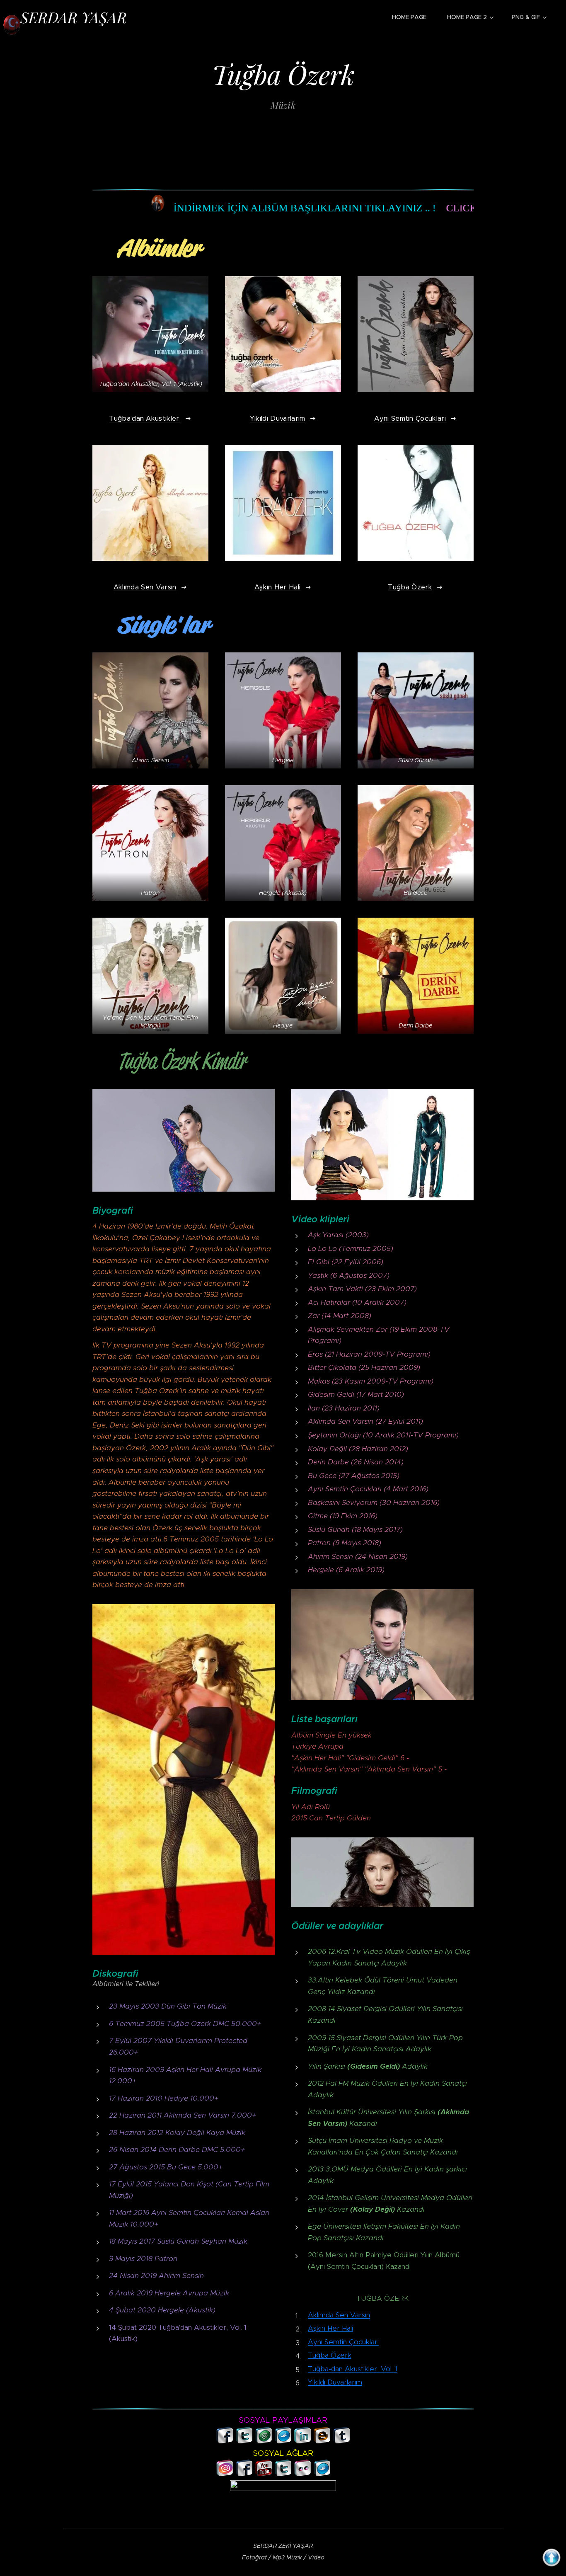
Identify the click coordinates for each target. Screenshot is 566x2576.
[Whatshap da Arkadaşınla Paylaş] (264, 2441)
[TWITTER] (283, 2473)
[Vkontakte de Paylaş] (283, 2441)
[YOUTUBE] (264, 2473)
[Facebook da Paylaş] (225, 2441)
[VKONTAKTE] (322, 2473)
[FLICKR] (303, 2473)
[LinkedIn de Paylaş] (303, 2441)
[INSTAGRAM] (225, 2473)
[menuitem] (413, 17)
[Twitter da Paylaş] (244, 2441)
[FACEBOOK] (244, 2473)
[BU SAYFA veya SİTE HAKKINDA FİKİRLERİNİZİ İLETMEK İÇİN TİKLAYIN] (341, 2468)
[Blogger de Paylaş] (322, 2441)
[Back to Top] (551, 2560)
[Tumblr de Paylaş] (342, 2441)
